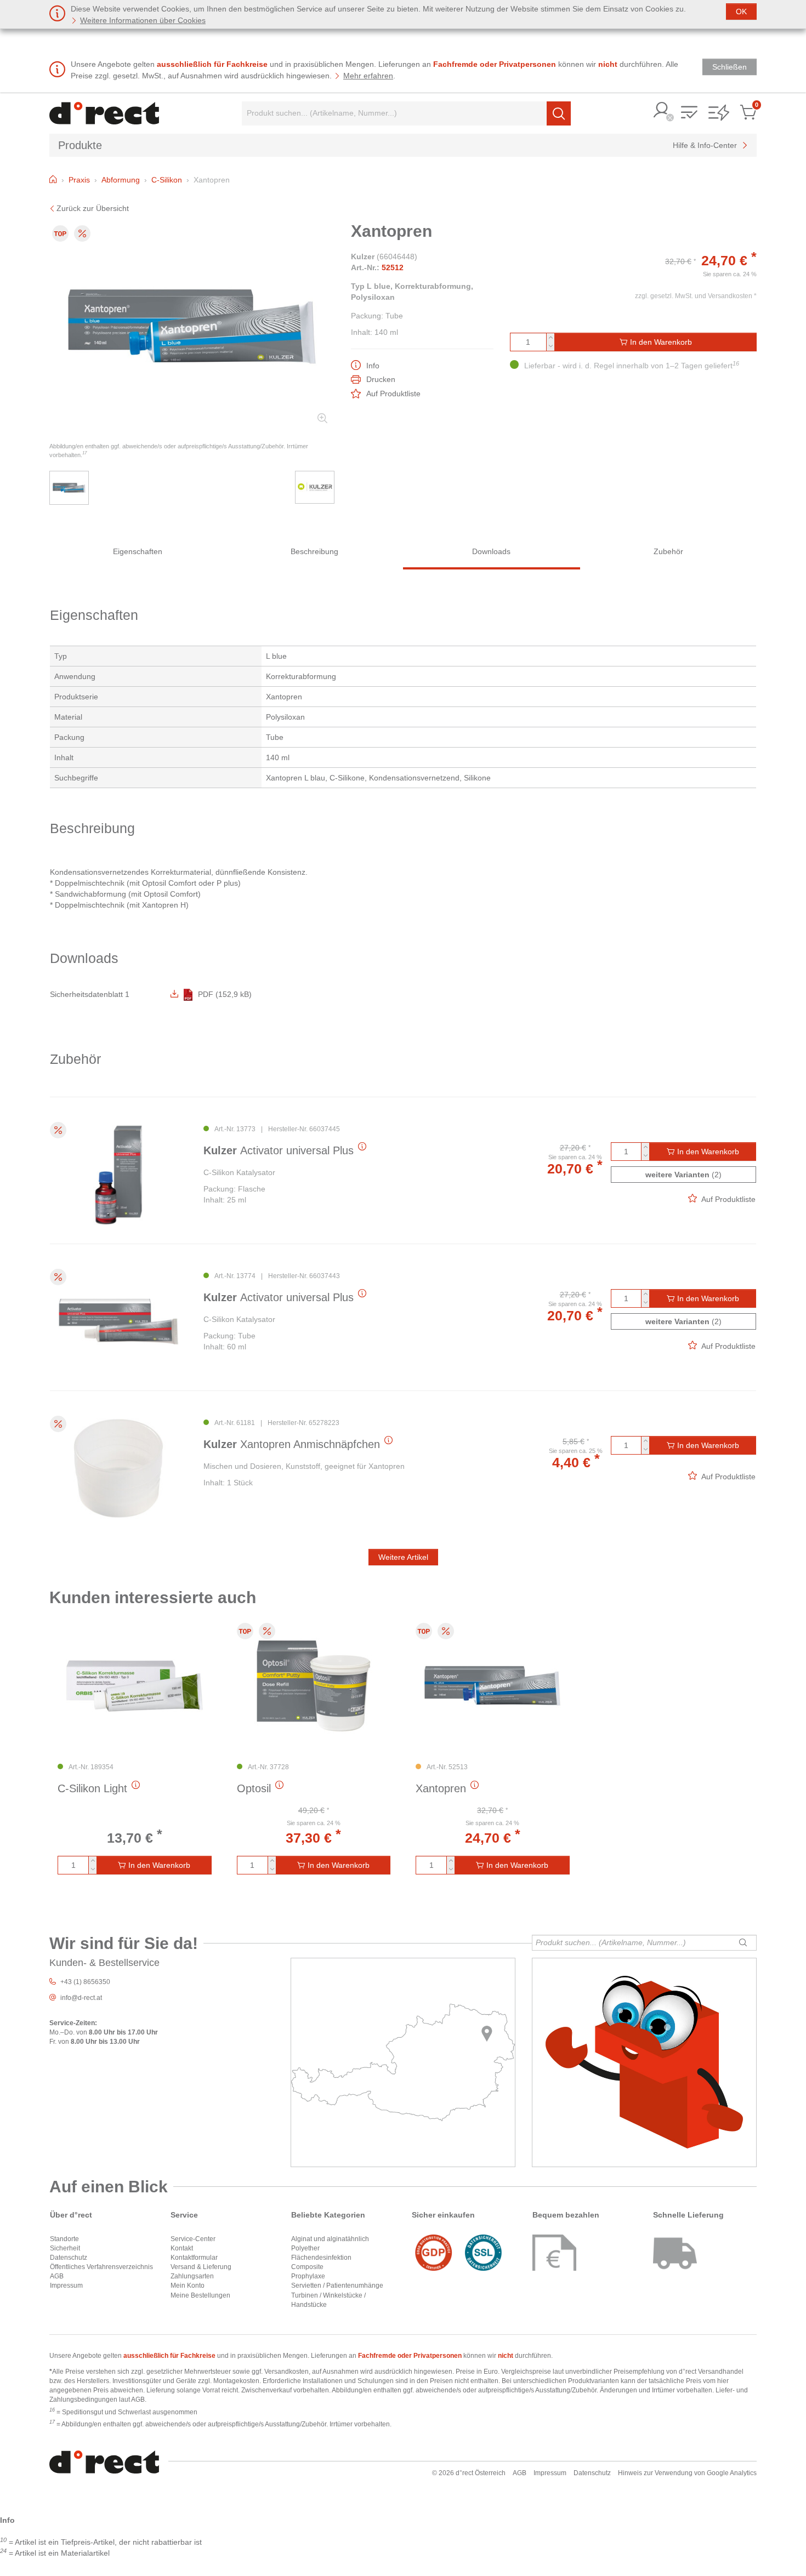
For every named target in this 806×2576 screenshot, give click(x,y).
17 (84, 453)
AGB (57, 2276)
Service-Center (193, 2239)
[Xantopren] (493, 1686)
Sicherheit (65, 2248)
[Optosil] (314, 1686)
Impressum (66, 2286)
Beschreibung (314, 551)
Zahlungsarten (192, 2276)
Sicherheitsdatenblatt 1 (90, 994)
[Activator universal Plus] (118, 1175)
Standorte (64, 2239)
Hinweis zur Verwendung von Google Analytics (687, 2473)
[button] (662, 111)
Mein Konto (188, 2286)
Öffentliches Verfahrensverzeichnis (101, 2267)
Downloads (491, 551)
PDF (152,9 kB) (225, 994)
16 (736, 363)
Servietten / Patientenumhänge (337, 2286)
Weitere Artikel (403, 1557)
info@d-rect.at (81, 1998)
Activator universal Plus (279, 1150)
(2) (683, 1175)
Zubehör (668, 551)
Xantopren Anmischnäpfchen (292, 1444)
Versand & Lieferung (201, 2267)
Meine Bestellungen (200, 2295)
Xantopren (441, 1788)
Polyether (305, 2248)
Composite (307, 2267)
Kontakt (182, 2248)
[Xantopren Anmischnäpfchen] (118, 1469)
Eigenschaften (138, 551)
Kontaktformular (194, 2258)
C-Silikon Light (92, 1788)
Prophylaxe (308, 2276)
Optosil (254, 1788)
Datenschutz (69, 2258)
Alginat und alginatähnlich (330, 2239)
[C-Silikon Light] (135, 1686)
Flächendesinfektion (321, 2258)
